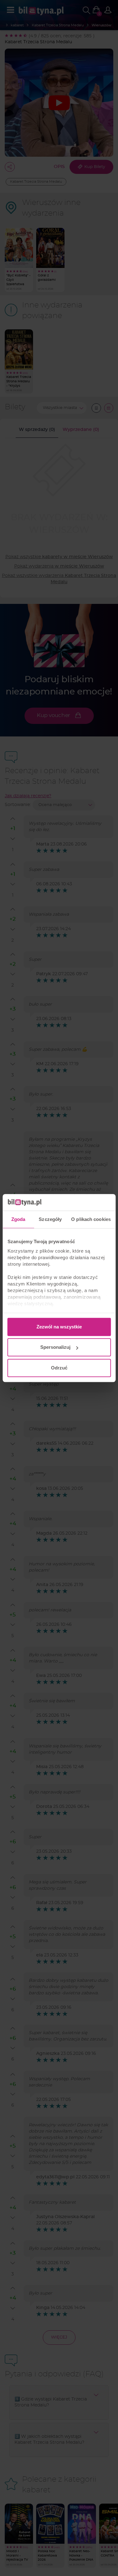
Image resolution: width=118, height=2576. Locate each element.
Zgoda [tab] (18, 1219)
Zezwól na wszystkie (59, 1327)
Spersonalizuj (55, 1347)
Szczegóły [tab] (50, 1219)
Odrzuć (59, 1368)
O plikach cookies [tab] (91, 1219)
